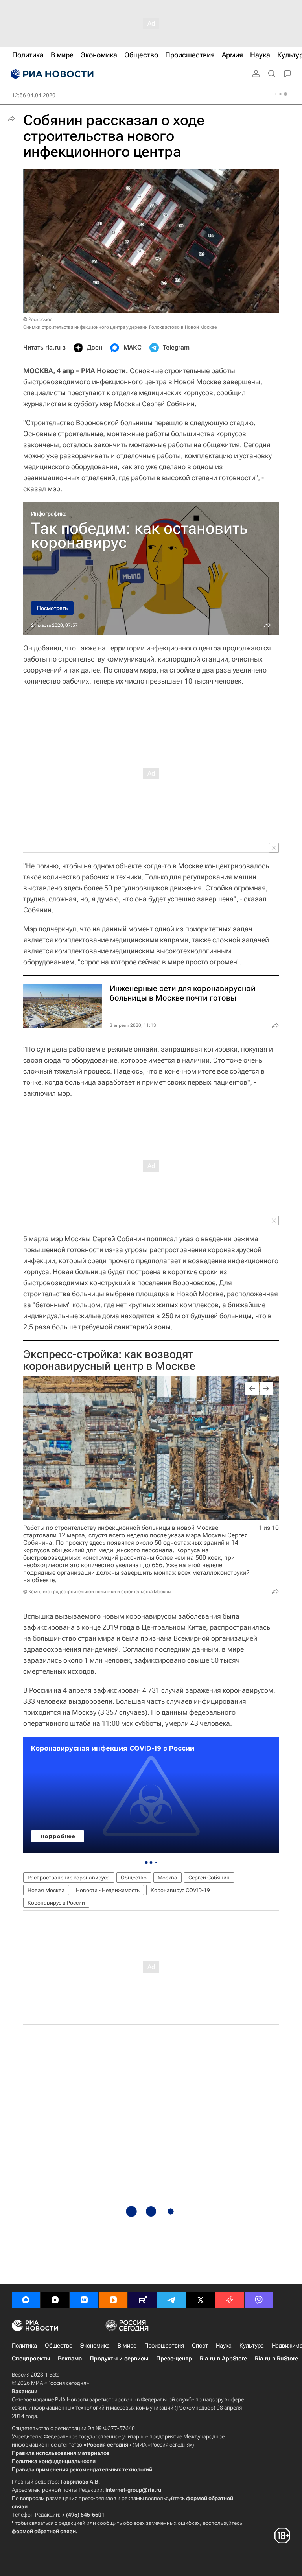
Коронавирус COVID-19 (180, 1890)
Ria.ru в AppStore (223, 2359)
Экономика (95, 2346)
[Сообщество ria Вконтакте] (84, 2300)
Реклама (70, 2359)
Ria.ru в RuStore (276, 2359)
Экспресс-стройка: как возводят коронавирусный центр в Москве (109, 1360)
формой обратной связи (44, 2531)
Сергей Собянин (209, 1878)
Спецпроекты (31, 2359)
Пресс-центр (174, 2359)
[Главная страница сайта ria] (51, 74)
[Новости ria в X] (201, 2300)
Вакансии (25, 2391)
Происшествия (164, 2346)
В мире (127, 2346)
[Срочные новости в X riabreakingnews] (230, 2300)
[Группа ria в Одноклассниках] (113, 2300)
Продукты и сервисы (119, 2359)
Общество (134, 1878)
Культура (252, 2346)
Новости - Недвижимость (108, 1890)
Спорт (200, 2346)
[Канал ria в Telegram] (171, 2300)
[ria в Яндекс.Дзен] (55, 2300)
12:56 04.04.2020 (34, 95)
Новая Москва (46, 1890)
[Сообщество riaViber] (259, 2300)
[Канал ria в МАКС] (26, 2300)
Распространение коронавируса (69, 1878)
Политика (24, 2346)
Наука (224, 2346)
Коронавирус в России (56, 1903)
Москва (168, 1878)
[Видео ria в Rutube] (142, 2300)
